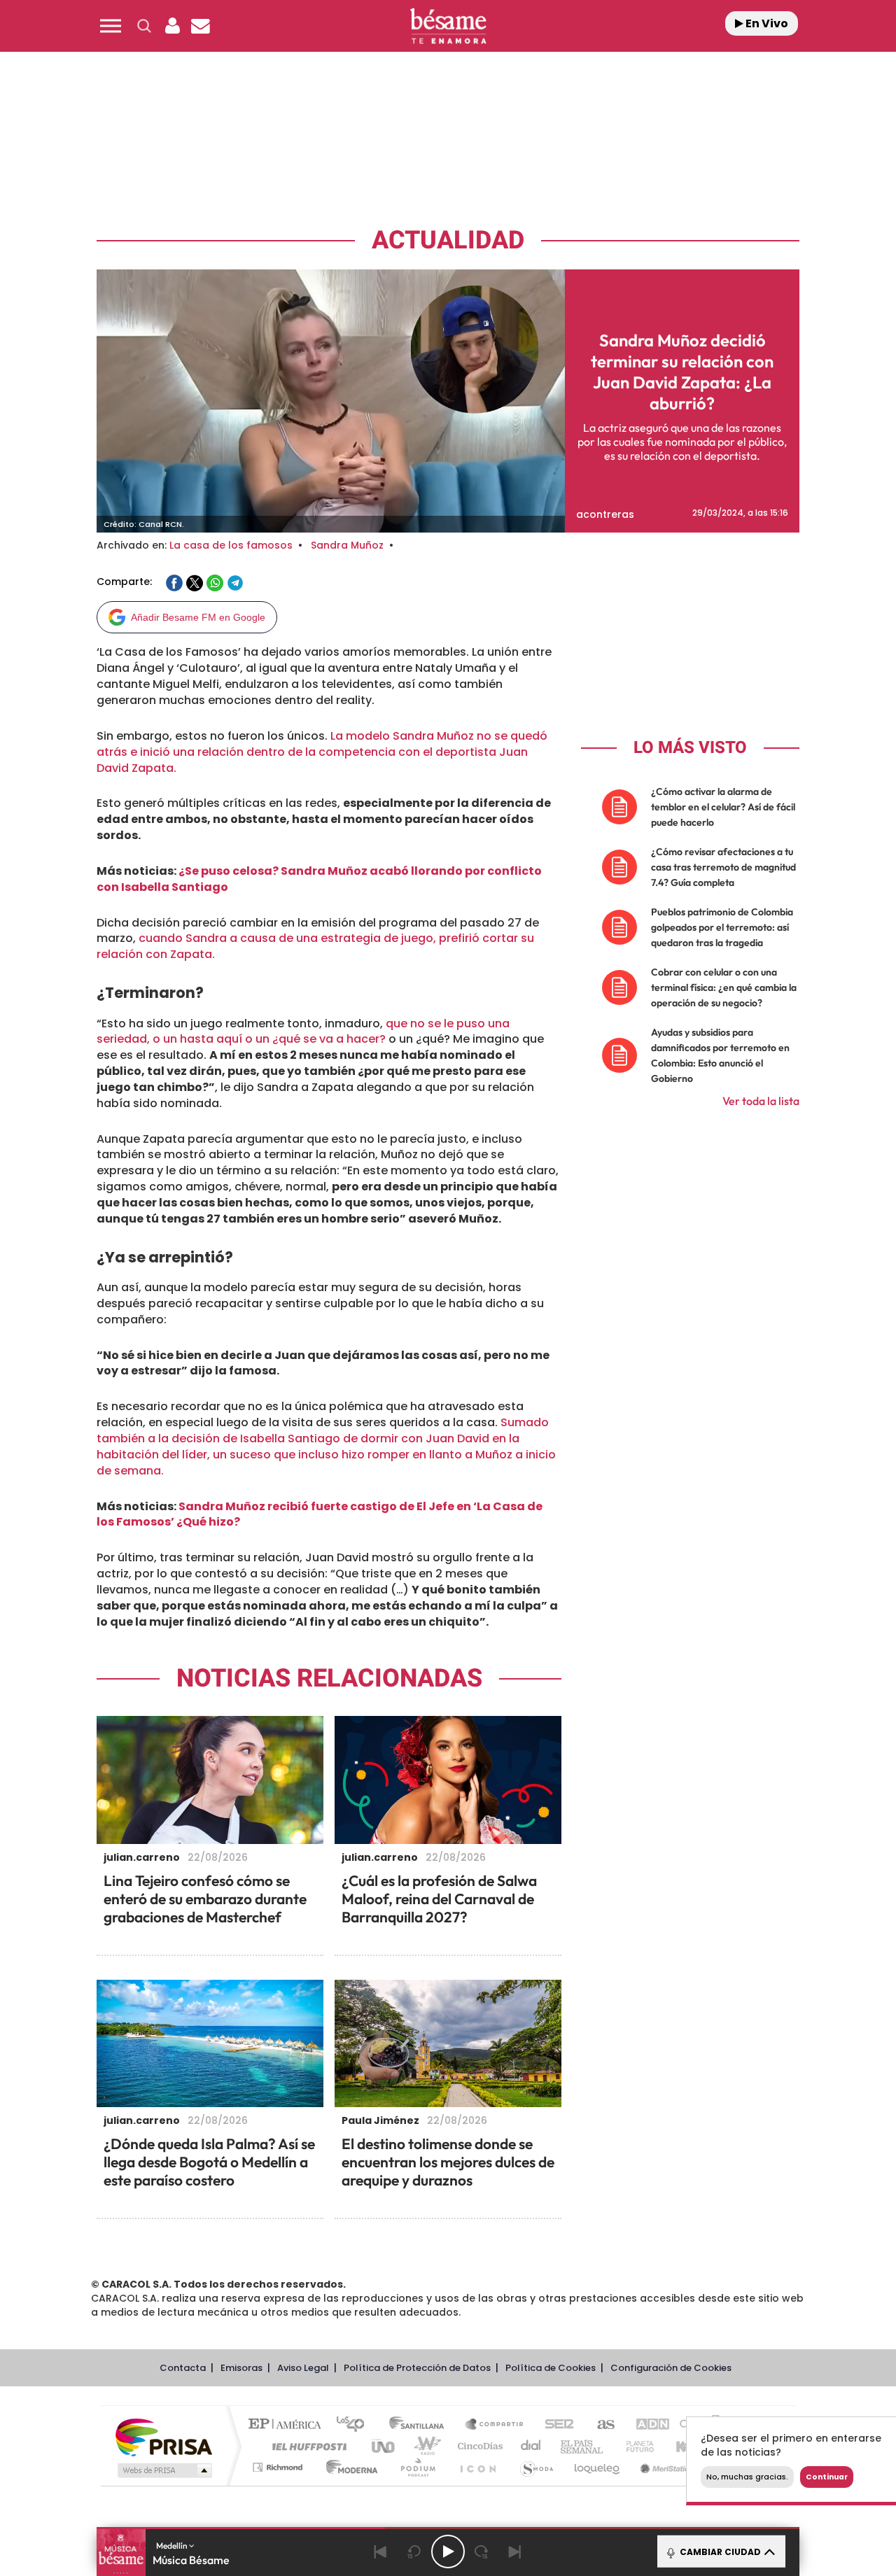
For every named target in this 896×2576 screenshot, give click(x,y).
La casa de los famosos (231, 545)
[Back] (381, 2552)
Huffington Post (307, 2446)
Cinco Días (478, 2446)
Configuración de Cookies (671, 2368)
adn (646, 2425)
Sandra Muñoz (347, 545)
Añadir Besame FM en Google (198, 617)
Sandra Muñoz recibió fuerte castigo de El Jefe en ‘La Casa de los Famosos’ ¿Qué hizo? (320, 1514)
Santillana (421, 2425)
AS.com (600, 2425)
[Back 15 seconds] (414, 2552)
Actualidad (448, 240)
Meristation (665, 2467)
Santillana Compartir (495, 2425)
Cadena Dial (531, 2446)
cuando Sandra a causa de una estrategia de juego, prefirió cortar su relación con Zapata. (315, 946)
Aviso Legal (303, 2368)
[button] (111, 26)
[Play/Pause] (448, 2552)
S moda (536, 2467)
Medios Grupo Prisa (163, 2470)
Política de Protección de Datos (417, 2368)
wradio (425, 2446)
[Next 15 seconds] (482, 2552)
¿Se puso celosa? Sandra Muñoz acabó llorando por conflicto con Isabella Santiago (319, 879)
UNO (384, 2446)
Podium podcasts (417, 2467)
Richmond (279, 2467)
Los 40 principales (355, 2425)
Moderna (348, 2467)
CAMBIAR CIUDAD (719, 2552)
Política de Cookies (551, 2368)
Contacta (183, 2368)
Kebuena (685, 2446)
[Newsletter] (200, 26)
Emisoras (241, 2368)
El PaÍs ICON (477, 2467)
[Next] (515, 2552)
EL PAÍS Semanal (583, 2446)
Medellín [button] (173, 2546)
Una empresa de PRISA (164, 2436)
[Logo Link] (448, 26)
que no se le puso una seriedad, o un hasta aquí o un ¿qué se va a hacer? (303, 1032)
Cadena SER (555, 2425)
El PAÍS (288, 2425)
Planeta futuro (634, 2446)
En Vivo (766, 23)
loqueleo (598, 2467)
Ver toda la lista (761, 1101)
